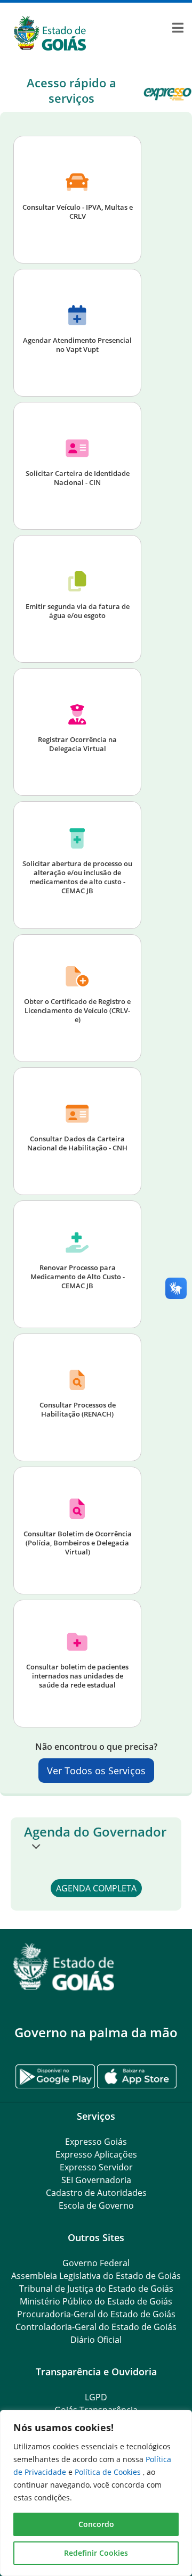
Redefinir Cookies (96, 2553)
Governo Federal (96, 2263)
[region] (96, 2493)
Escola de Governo (96, 2205)
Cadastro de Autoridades (96, 2193)
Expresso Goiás (96, 2142)
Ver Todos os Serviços (96, 1771)
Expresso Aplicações (96, 2154)
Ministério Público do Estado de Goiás (96, 2301)
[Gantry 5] (96, 1967)
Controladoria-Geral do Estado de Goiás (96, 2327)
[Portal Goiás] (96, 34)
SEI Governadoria (96, 2180)
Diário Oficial (96, 2340)
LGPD (96, 2397)
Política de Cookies (109, 2472)
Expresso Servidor (96, 2167)
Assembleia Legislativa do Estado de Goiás (96, 2276)
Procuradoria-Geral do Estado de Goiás (96, 2314)
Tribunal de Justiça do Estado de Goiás (96, 2289)
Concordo (96, 2524)
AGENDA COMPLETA (96, 1888)
